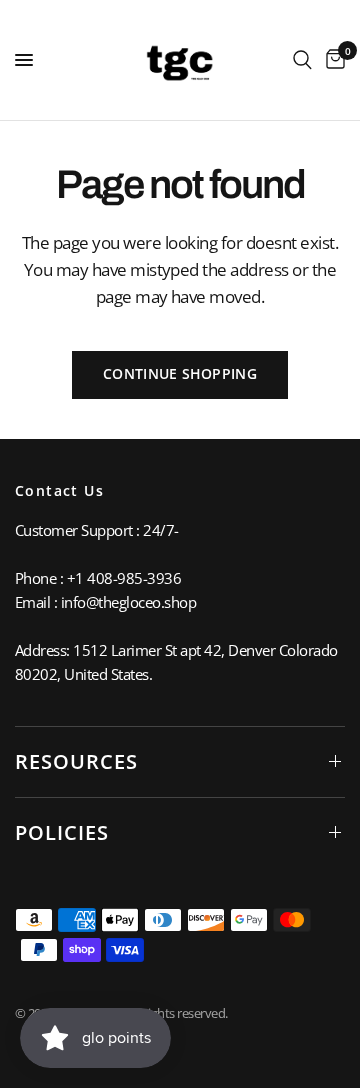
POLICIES (62, 832)
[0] (332, 60)
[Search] (302, 60)
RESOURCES (76, 761)
